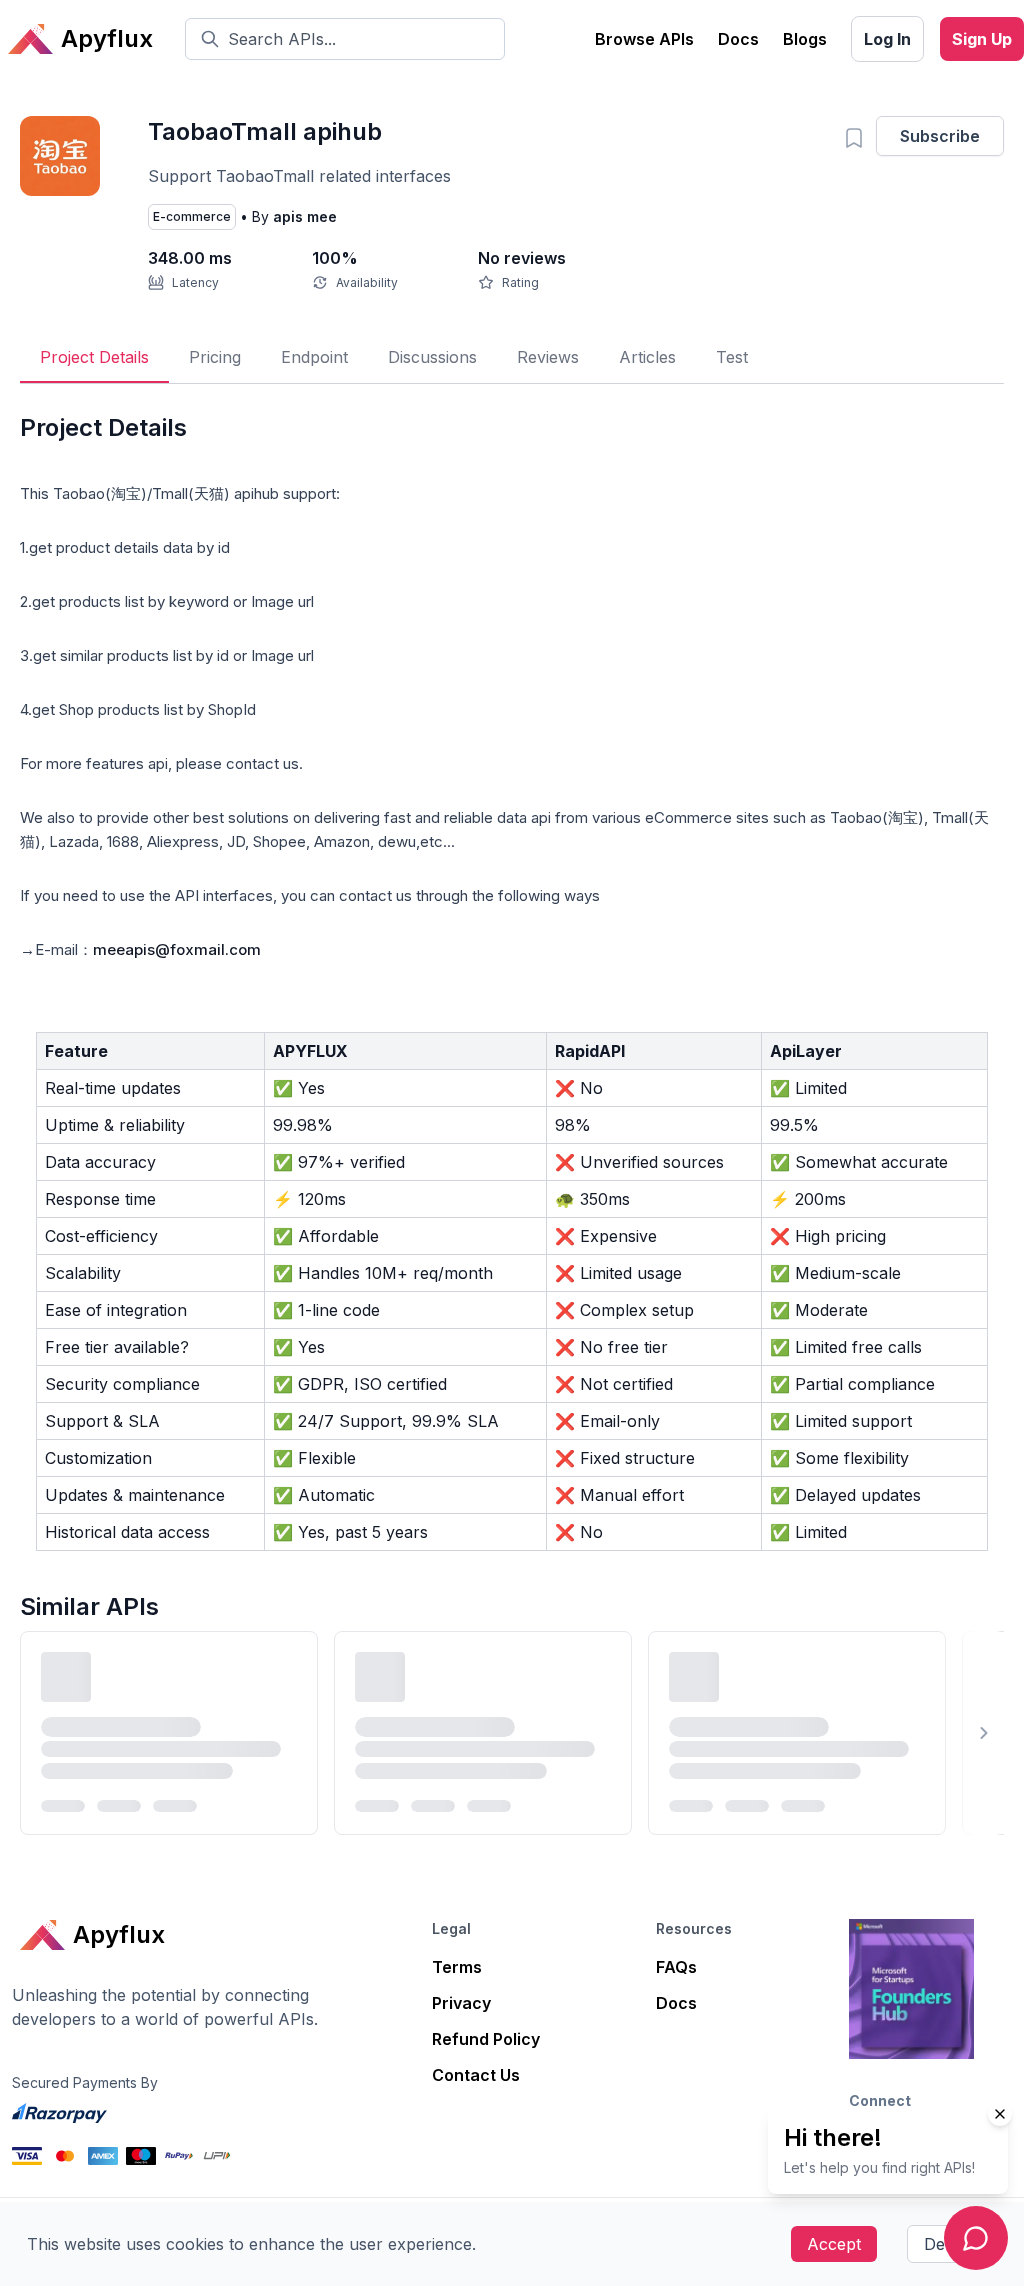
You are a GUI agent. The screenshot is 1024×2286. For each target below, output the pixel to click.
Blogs (805, 39)
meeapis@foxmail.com (177, 949)
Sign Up (982, 39)
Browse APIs (644, 39)
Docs (738, 39)
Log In (887, 39)
